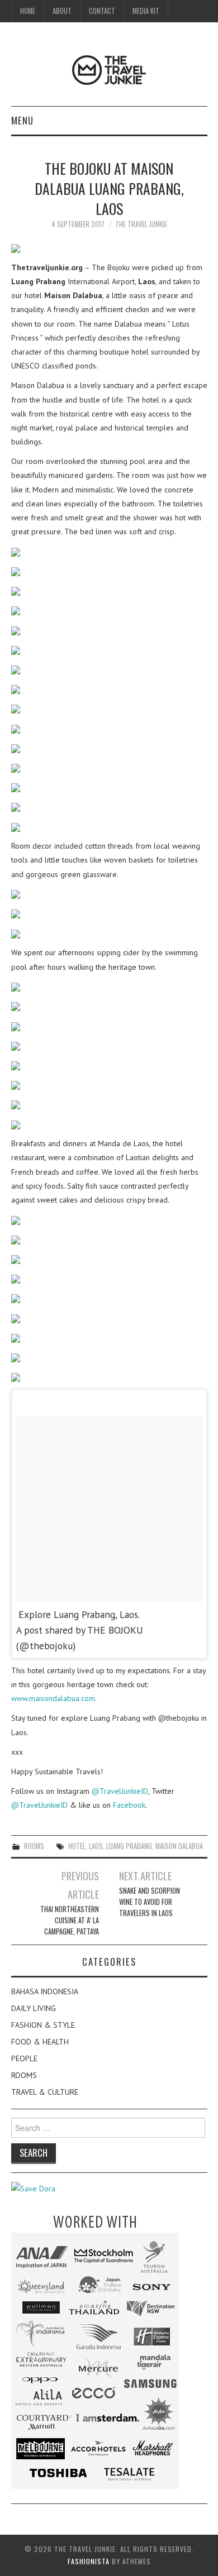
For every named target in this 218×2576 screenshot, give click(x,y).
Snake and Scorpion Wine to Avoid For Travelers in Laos (150, 1902)
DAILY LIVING (34, 2008)
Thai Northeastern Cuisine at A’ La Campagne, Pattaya (70, 1920)
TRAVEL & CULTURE (45, 2092)
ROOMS (34, 1846)
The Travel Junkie (141, 224)
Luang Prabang (129, 1846)
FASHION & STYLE (43, 2025)
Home (28, 11)
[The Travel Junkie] (109, 69)
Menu (22, 120)
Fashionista (89, 2561)
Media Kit (146, 11)
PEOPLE (24, 2058)
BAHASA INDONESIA (45, 1991)
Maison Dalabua (179, 1846)
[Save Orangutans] (33, 2188)
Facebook (129, 1805)
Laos (96, 1846)
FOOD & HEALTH (40, 2042)
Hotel (77, 1846)
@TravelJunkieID (120, 1791)
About (62, 11)
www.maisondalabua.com (53, 1698)
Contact (102, 11)
